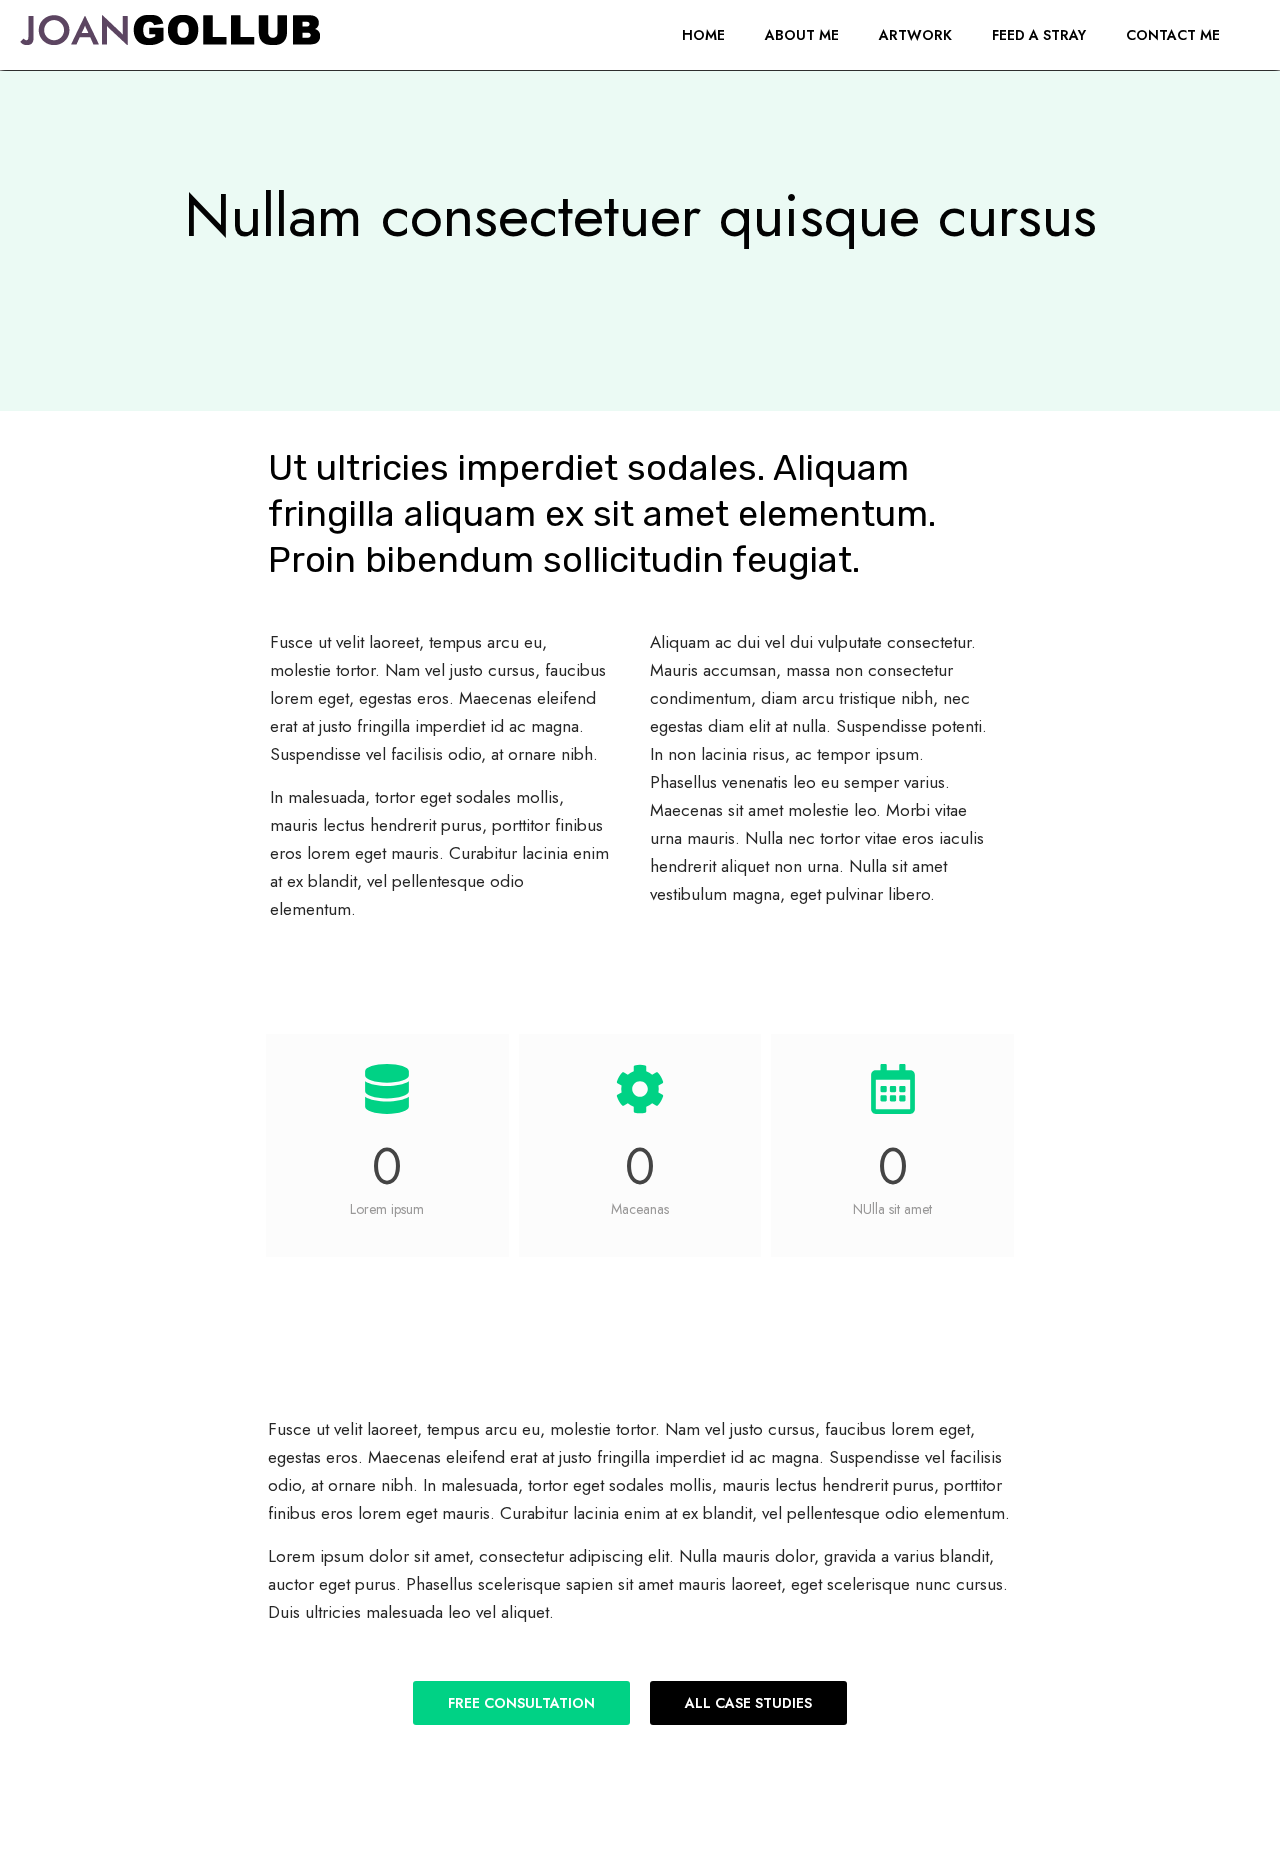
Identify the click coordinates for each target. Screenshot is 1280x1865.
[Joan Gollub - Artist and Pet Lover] (170, 35)
